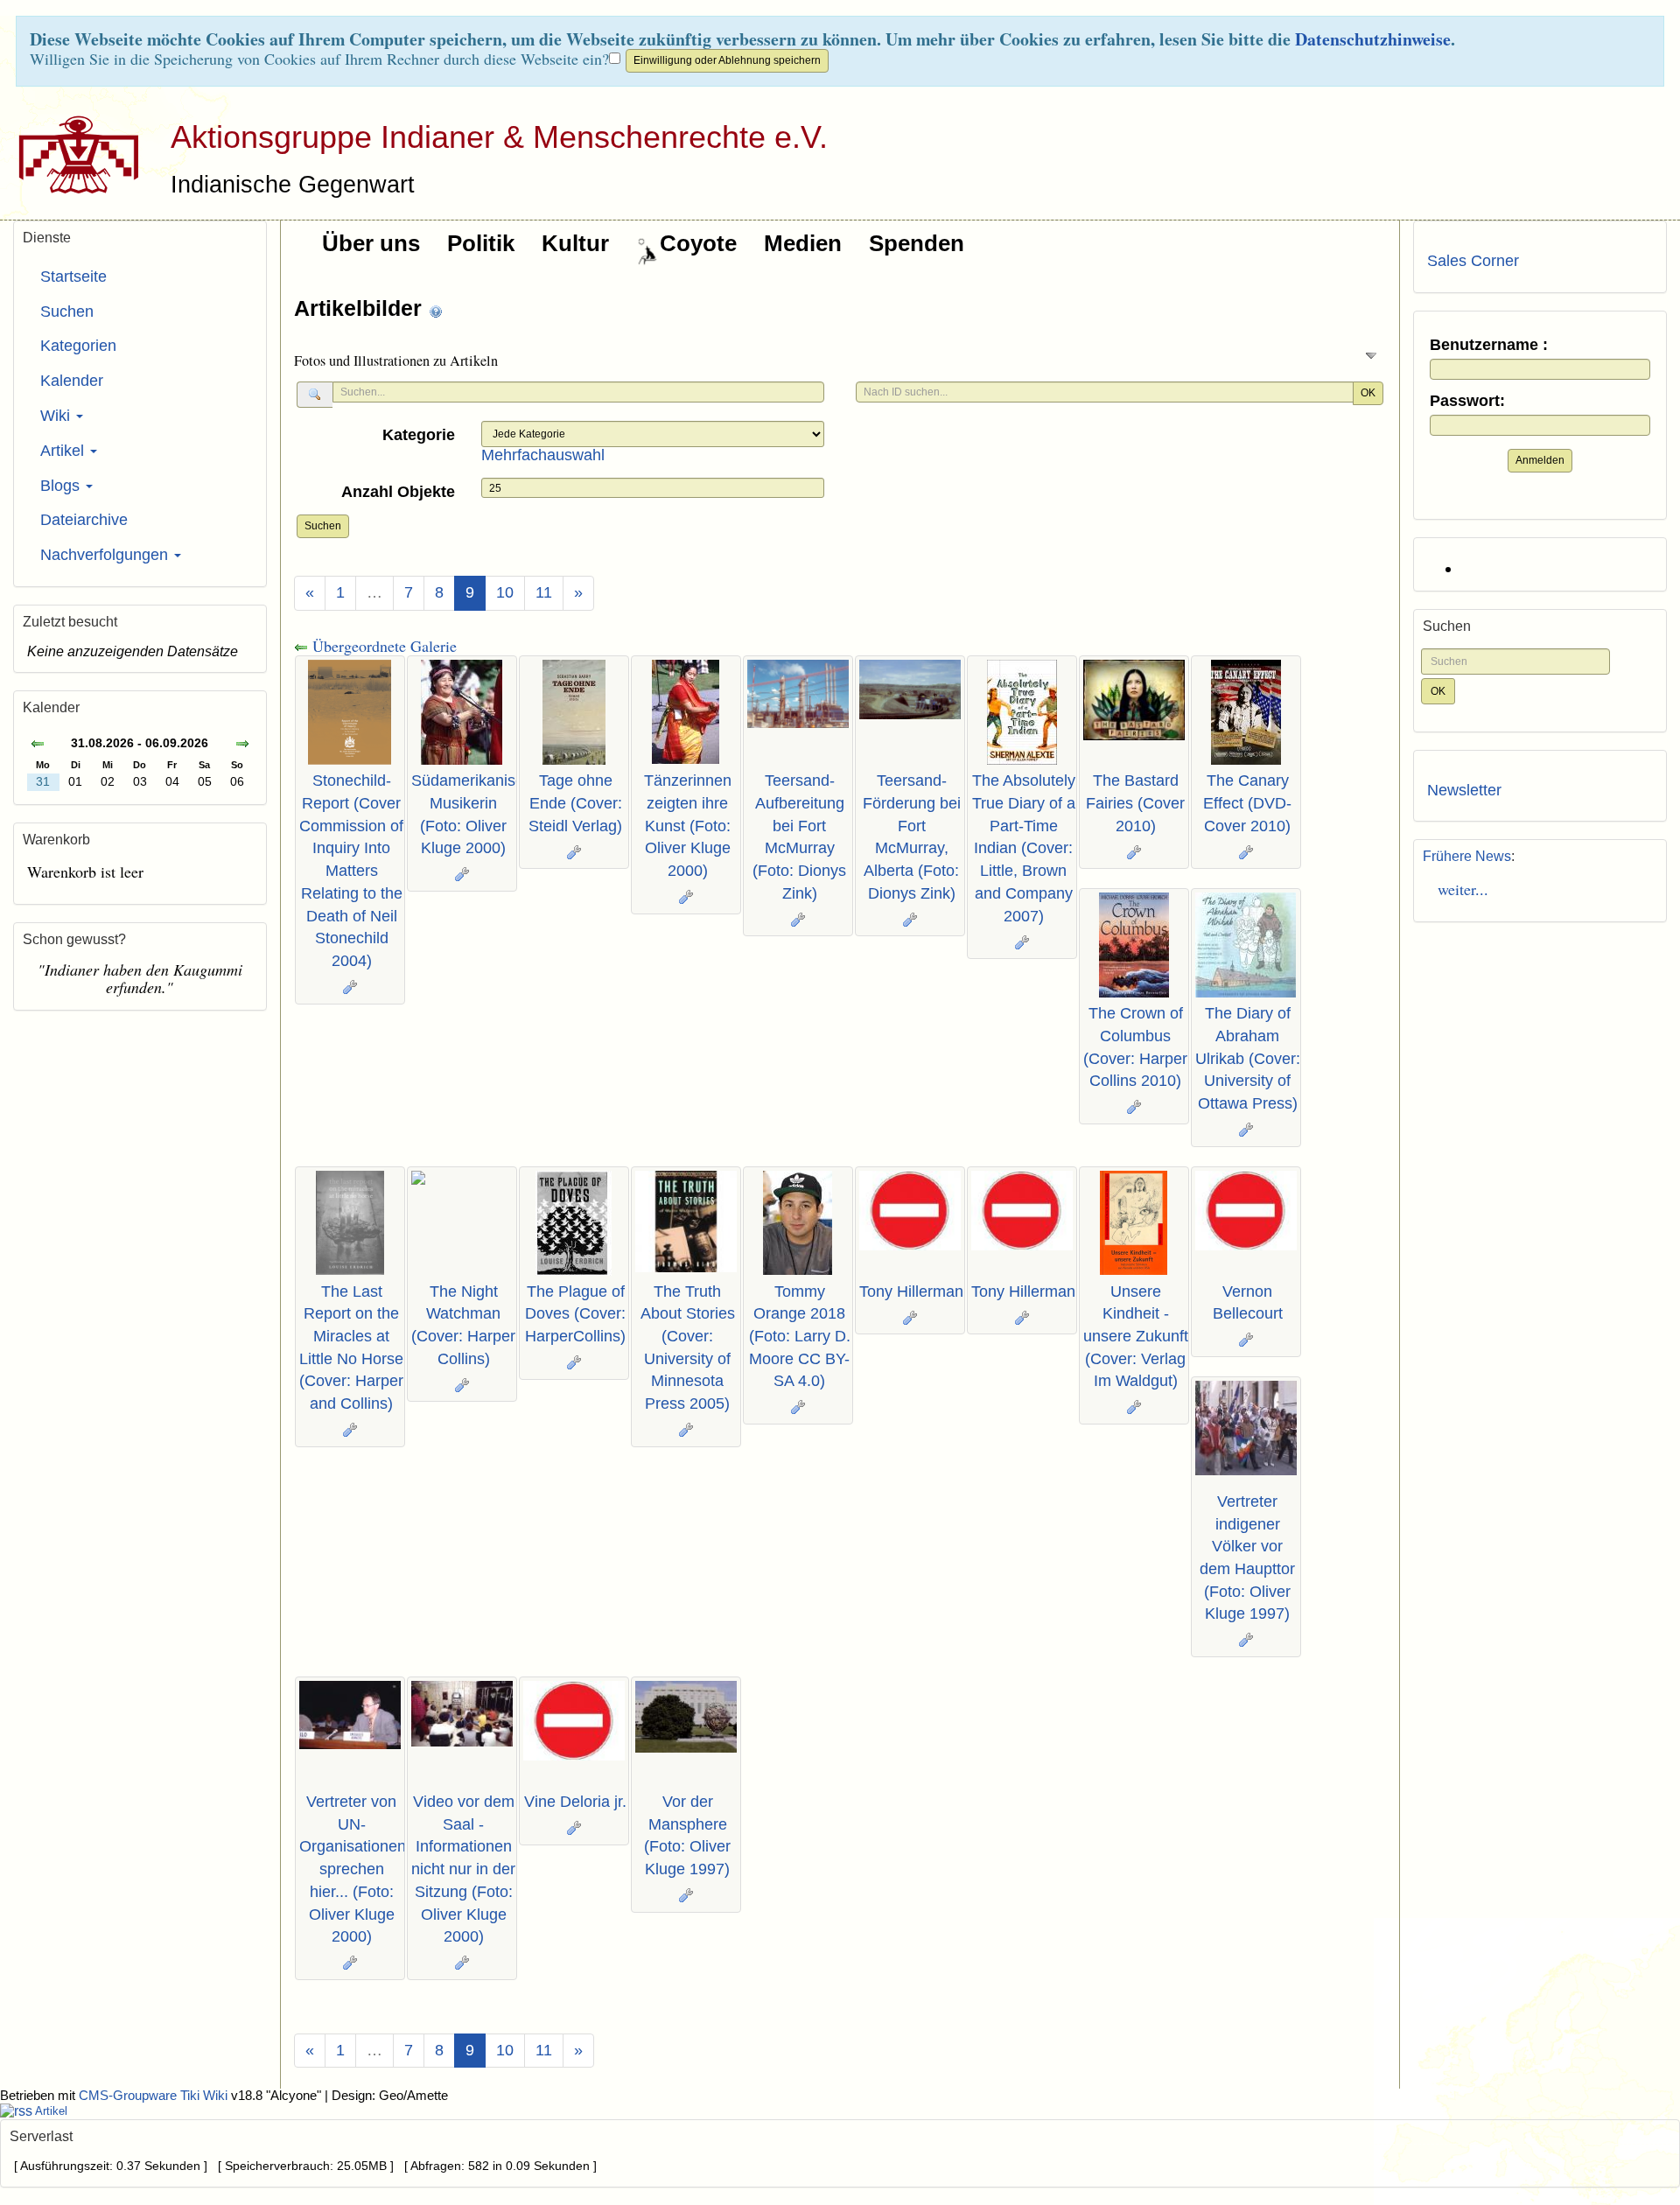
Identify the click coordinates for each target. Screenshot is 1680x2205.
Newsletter (1464, 790)
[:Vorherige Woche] (38, 745)
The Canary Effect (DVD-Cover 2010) (1247, 803)
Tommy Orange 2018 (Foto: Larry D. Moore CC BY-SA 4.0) (800, 1337)
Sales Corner (1473, 261)
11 (544, 592)
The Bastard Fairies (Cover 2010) (1135, 803)
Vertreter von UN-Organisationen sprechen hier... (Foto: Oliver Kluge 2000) (353, 1869)
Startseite (73, 276)
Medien (803, 243)
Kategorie (419, 435)
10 (505, 592)
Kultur (575, 243)
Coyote (698, 243)
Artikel (64, 451)
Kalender (72, 381)
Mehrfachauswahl (543, 455)
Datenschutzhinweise (1373, 39)
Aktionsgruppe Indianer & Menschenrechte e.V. (499, 137)
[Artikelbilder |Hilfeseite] (436, 310)
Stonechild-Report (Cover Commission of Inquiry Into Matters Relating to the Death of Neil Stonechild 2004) (351, 871)
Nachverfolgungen (106, 555)
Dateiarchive (84, 520)
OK (1368, 393)
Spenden (917, 243)
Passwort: (1467, 401)
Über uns (371, 243)
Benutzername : (1489, 345)
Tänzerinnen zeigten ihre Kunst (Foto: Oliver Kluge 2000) (688, 826)
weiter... (1458, 889)
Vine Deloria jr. (575, 1802)
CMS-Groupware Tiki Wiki (155, 2096)
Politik (481, 243)
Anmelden (1540, 460)
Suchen (323, 526)
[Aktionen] (350, 987)
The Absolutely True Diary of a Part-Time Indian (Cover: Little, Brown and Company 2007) (1024, 848)
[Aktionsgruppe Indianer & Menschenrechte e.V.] (72, 154)
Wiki (57, 416)
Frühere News (1467, 856)
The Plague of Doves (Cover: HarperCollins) (575, 1314)
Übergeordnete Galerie (382, 646)
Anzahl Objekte (398, 492)
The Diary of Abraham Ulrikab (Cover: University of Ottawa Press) (1248, 1058)
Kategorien (78, 346)
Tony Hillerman (911, 1291)
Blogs (62, 486)
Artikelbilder (361, 308)
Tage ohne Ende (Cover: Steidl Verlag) (575, 803)
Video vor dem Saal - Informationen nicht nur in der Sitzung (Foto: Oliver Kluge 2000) (463, 1869)
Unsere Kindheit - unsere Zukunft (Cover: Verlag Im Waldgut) (1136, 1337)
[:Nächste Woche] (242, 745)
